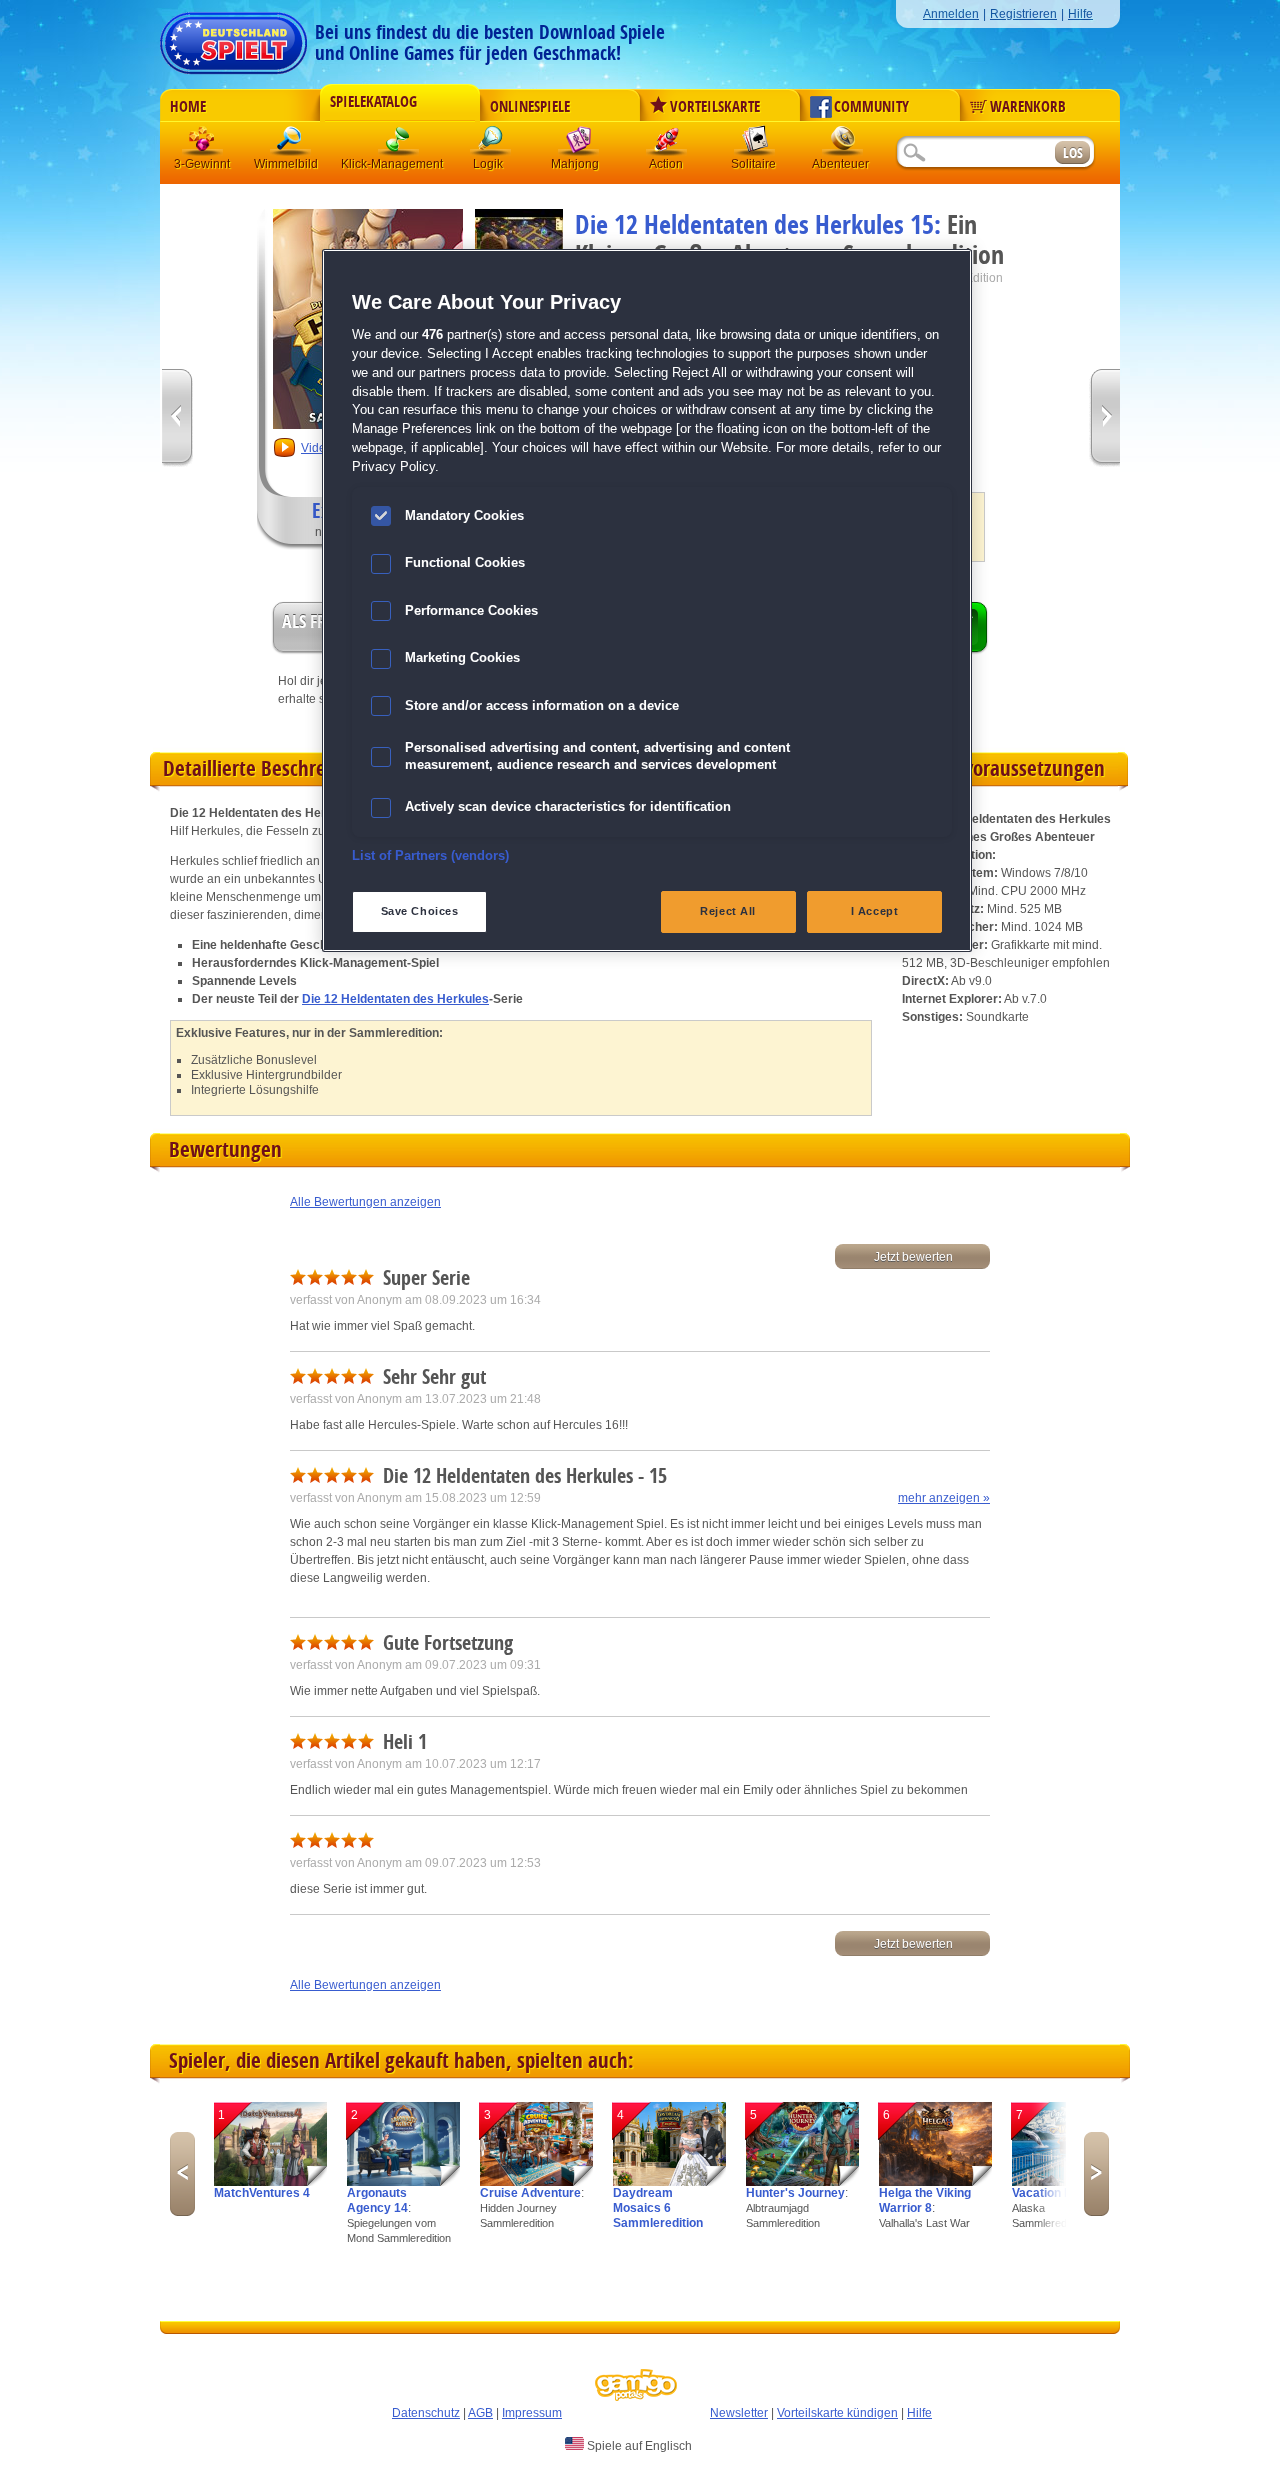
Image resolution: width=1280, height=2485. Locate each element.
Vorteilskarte (715, 107)
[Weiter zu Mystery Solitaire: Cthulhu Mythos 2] (177, 418)
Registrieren (1023, 14)
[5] (802, 2182)
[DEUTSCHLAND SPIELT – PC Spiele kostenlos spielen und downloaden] (233, 37)
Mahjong (579, 144)
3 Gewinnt (203, 144)
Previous (182, 2174)
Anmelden (951, 14)
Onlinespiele (530, 107)
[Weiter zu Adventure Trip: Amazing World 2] (1104, 418)
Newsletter (739, 2413)
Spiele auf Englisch (638, 2446)
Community (871, 107)
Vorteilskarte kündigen (837, 2413)
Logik (491, 144)
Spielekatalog (373, 102)
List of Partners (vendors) (430, 856)
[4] (669, 2182)
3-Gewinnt (202, 164)
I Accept (875, 911)
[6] (935, 2182)
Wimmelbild (291, 144)
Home (188, 107)
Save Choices (420, 911)
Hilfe (1080, 14)
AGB (480, 2413)
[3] (536, 2182)
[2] (403, 2182)
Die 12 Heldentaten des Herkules (395, 999)
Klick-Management (399, 144)
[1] (270, 2182)
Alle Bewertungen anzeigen (365, 1202)
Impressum (532, 2413)
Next (1096, 2174)
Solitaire (755, 144)
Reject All (728, 911)
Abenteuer (843, 144)
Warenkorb (1028, 107)
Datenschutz (426, 2413)
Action (667, 144)
